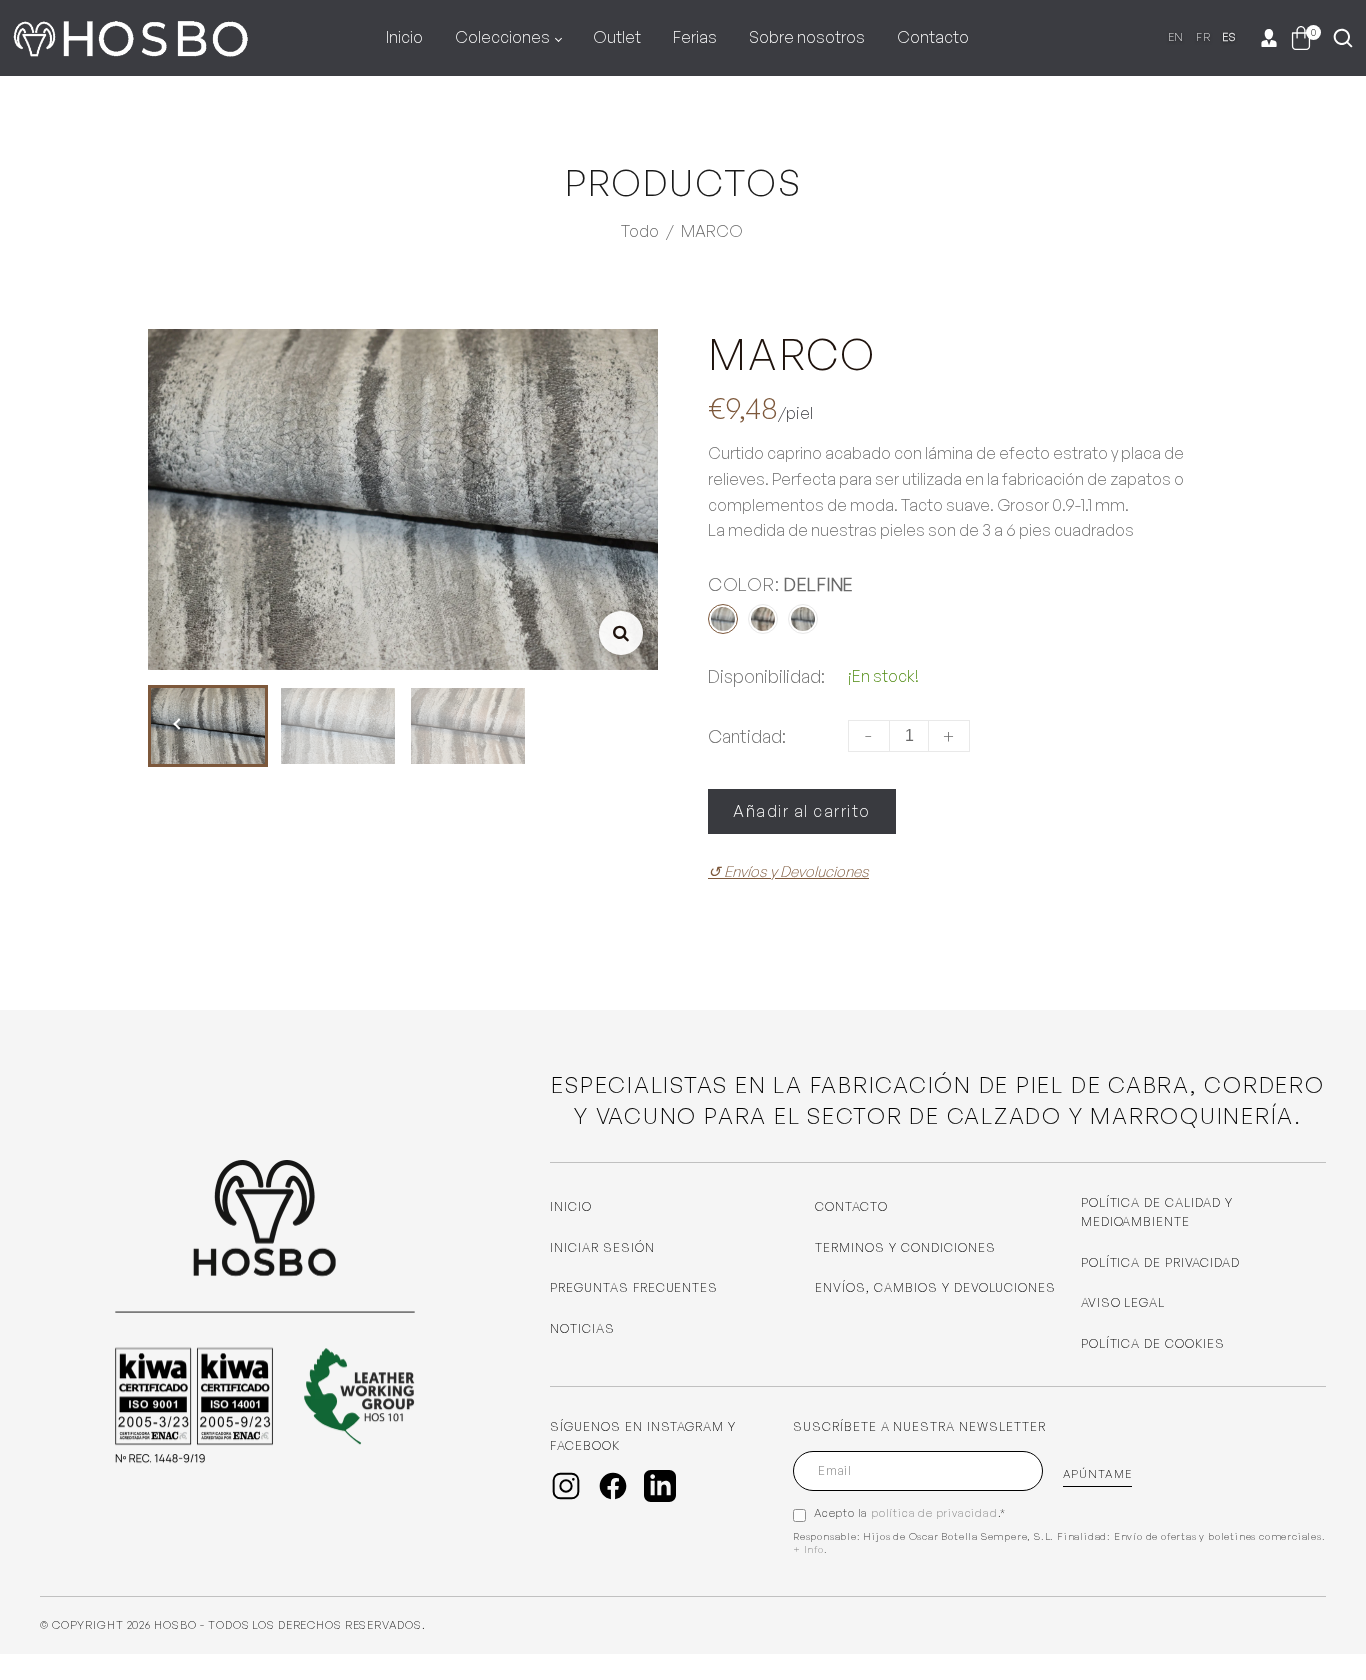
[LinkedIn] (660, 1486)
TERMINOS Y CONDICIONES (905, 1247)
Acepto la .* (910, 1513)
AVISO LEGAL (1123, 1302)
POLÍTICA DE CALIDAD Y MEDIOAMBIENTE (1157, 1212)
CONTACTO (851, 1206)
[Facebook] (613, 1486)
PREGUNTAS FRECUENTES (634, 1287)
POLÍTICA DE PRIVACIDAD (1160, 1262)
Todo (640, 231)
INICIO (571, 1206)
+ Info (808, 1549)
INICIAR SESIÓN (602, 1247)
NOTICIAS (582, 1328)
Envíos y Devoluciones (788, 871)
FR (1203, 37)
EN (1176, 37)
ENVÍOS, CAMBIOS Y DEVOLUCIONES (935, 1287)
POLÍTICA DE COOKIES (1153, 1343)
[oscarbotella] (129, 34)
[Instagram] (566, 1486)
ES (1229, 37)
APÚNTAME (1097, 1474)
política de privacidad (934, 1513)
